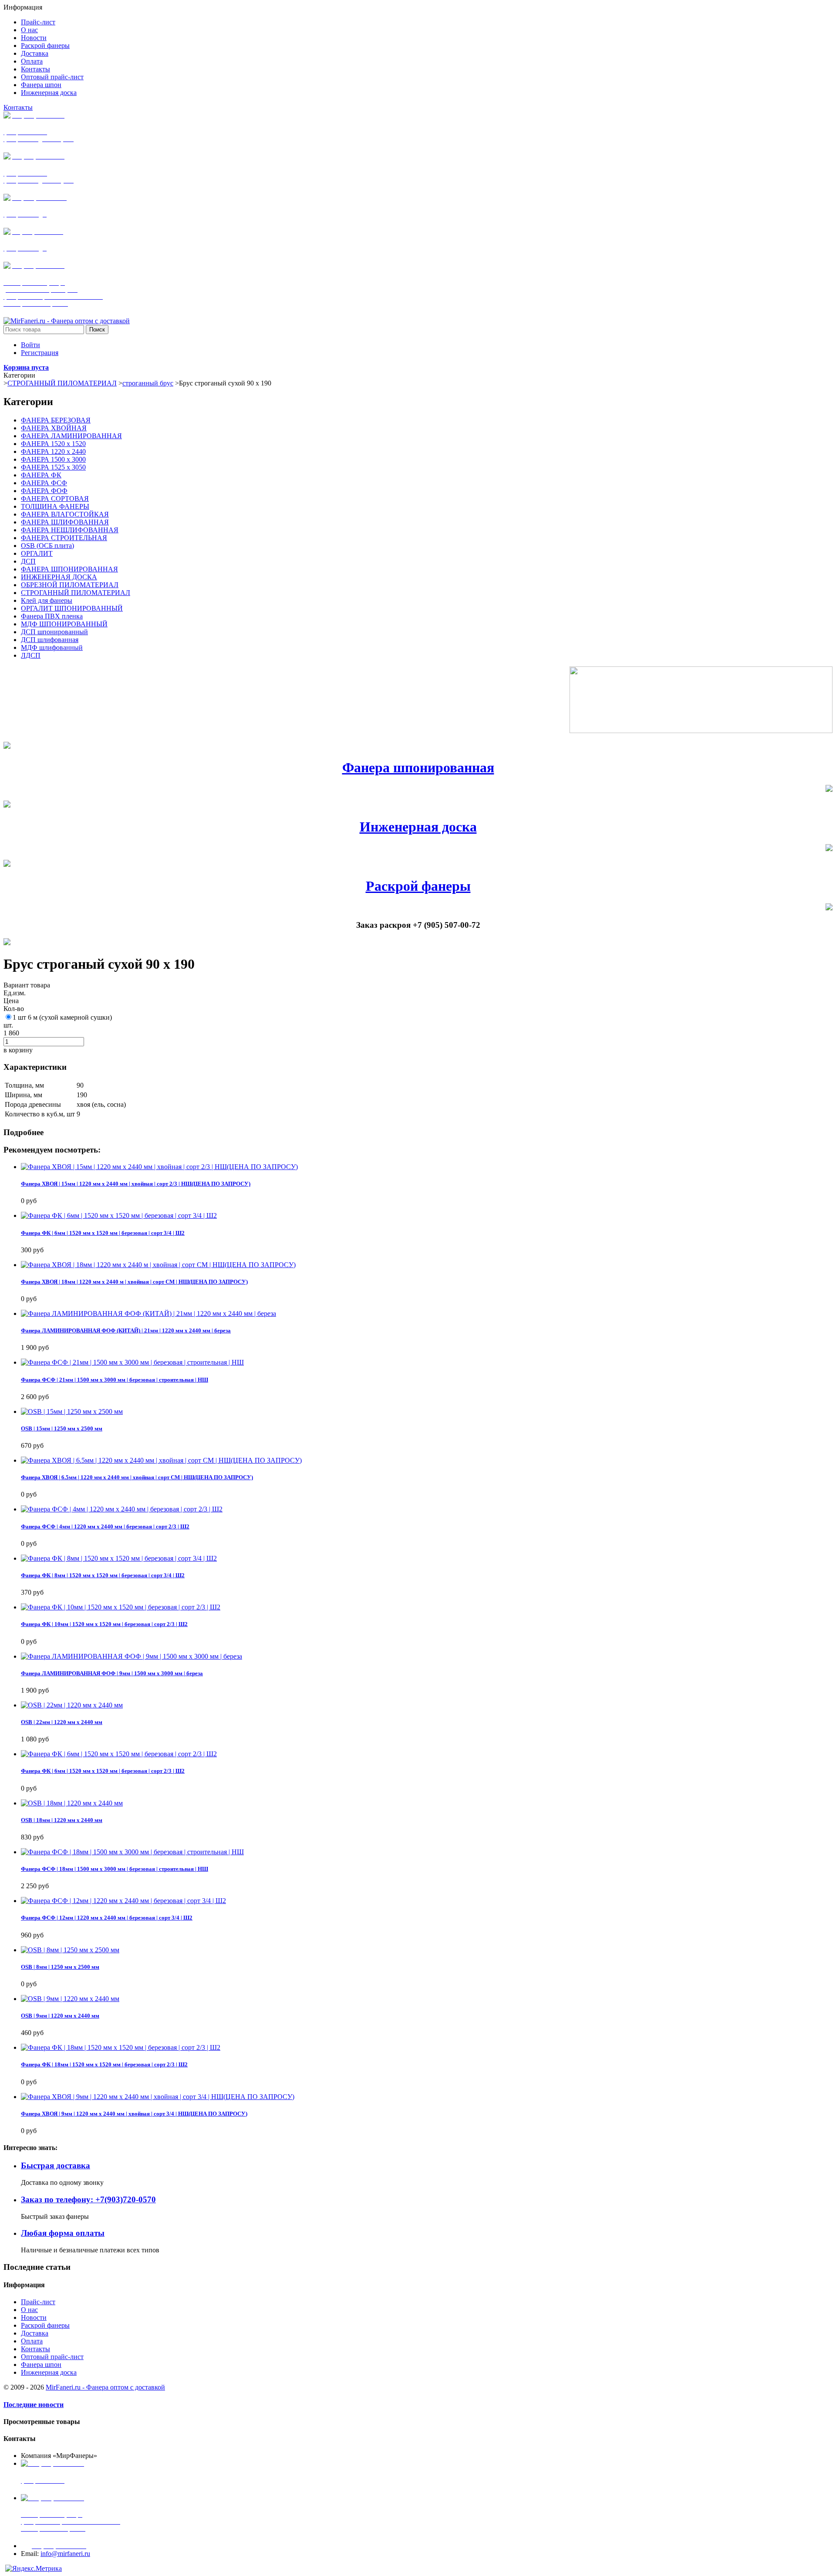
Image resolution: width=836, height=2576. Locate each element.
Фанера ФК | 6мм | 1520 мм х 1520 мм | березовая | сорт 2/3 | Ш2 (103, 1771)
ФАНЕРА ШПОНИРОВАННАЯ (69, 569)
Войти (30, 345)
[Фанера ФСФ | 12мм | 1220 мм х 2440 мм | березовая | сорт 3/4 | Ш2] (123, 1901)
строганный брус (148, 383)
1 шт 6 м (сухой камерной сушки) (62, 1017)
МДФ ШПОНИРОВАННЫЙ (64, 624)
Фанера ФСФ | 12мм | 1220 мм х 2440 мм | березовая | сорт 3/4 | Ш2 (107, 1918)
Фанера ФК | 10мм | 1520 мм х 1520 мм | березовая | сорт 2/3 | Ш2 (104, 1624)
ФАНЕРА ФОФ (44, 491)
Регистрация (40, 353)
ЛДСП (31, 655)
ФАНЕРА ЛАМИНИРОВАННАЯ (71, 436)
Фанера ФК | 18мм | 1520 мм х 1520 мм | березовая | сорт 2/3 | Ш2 (104, 2064)
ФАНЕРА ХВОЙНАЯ (54, 428)
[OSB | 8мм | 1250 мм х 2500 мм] (70, 1950)
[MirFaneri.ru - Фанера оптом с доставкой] (67, 321)
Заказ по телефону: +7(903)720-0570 (88, 2199)
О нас (29, 2310)
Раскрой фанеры (418, 886)
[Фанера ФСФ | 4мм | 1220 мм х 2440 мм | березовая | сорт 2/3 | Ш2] (122, 1509)
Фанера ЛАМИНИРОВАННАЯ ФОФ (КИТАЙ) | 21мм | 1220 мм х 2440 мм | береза (126, 1330)
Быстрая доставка (56, 2165)
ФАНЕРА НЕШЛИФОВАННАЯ (70, 530)
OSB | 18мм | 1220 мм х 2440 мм (62, 1820)
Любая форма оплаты (63, 2233)
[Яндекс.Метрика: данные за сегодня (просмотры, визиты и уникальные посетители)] (34, 2569)
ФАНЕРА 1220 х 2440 (53, 451)
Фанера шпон (41, 2365)
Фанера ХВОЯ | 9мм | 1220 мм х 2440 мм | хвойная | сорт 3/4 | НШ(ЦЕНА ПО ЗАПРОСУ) (134, 2114)
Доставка (35, 2333)
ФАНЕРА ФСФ (44, 483)
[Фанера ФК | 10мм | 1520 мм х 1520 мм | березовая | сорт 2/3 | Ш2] (121, 1607)
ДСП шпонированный (54, 632)
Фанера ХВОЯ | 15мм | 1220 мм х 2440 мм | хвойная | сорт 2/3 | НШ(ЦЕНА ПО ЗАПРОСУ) (136, 1184)
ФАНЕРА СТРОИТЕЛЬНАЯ (64, 538)
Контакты (18, 107)
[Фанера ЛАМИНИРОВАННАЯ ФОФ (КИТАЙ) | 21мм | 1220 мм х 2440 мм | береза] (148, 1313)
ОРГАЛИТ (37, 553)
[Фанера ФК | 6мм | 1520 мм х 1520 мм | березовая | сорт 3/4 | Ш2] (119, 1215)
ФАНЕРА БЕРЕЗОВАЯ (56, 420)
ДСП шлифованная (50, 640)
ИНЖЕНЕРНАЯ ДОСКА (59, 577)
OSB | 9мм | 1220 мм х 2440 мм (60, 2016)
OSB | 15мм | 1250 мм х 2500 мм (62, 1428)
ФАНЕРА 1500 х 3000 (53, 459)
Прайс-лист (38, 2302)
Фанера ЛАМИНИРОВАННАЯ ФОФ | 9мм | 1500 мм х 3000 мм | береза (112, 1673)
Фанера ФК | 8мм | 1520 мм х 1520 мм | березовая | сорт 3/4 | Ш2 (103, 1575)
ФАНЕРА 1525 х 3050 (53, 467)
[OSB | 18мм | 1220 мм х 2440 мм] (72, 1803)
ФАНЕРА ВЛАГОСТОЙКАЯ (65, 514)
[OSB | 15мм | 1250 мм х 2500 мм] (72, 1411)
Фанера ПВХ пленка (52, 616)
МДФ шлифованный (52, 647)
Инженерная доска (418, 827)
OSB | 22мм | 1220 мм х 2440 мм (62, 1722)
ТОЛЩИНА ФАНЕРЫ (55, 506)
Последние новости (34, 2405)
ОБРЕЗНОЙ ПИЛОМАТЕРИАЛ (70, 585)
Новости (34, 2317)
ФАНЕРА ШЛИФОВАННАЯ (65, 522)
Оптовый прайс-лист (52, 2357)
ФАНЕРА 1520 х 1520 (53, 444)
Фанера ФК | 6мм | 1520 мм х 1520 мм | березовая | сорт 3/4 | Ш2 (103, 1233)
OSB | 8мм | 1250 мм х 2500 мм (60, 1967)
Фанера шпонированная (418, 767)
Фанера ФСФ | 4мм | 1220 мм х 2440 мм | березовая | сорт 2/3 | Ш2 (105, 1526)
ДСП (28, 561)
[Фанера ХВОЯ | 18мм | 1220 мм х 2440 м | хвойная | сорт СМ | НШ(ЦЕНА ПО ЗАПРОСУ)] (158, 1265)
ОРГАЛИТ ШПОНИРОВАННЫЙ (72, 608)
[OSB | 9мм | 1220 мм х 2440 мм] (70, 1999)
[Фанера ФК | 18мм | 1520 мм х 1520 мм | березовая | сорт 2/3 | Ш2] (121, 2047)
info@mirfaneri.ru (65, 2554)
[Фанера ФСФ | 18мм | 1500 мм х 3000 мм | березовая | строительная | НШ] (132, 1852)
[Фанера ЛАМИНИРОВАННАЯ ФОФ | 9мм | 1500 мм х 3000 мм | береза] (131, 1656)
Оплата (32, 2341)
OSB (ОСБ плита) (47, 546)
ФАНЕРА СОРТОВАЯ (55, 499)
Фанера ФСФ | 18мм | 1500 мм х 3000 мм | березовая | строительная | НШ (115, 1869)
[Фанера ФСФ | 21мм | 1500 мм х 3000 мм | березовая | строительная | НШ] (132, 1362)
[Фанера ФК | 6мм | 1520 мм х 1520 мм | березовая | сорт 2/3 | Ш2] (119, 1754)
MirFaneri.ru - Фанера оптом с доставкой (105, 2387)
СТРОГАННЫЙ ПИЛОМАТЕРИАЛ (62, 383)
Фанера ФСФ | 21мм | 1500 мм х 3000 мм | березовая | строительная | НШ (115, 1380)
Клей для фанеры (47, 600)
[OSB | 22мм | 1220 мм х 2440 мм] (72, 1705)
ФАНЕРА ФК (41, 475)
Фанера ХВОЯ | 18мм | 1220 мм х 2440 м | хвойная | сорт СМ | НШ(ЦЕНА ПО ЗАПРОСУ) (134, 1282)
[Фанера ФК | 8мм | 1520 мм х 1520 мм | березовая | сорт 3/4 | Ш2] (119, 1558)
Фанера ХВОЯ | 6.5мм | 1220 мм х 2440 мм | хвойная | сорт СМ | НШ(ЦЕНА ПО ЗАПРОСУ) (137, 1477)
